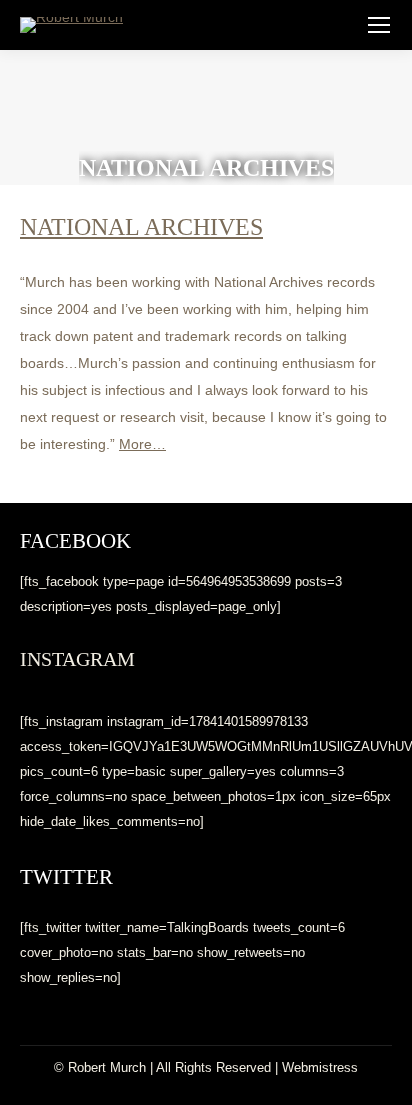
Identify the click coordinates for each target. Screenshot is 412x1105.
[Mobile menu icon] (379, 25)
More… (142, 444)
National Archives (141, 227)
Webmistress (320, 1067)
